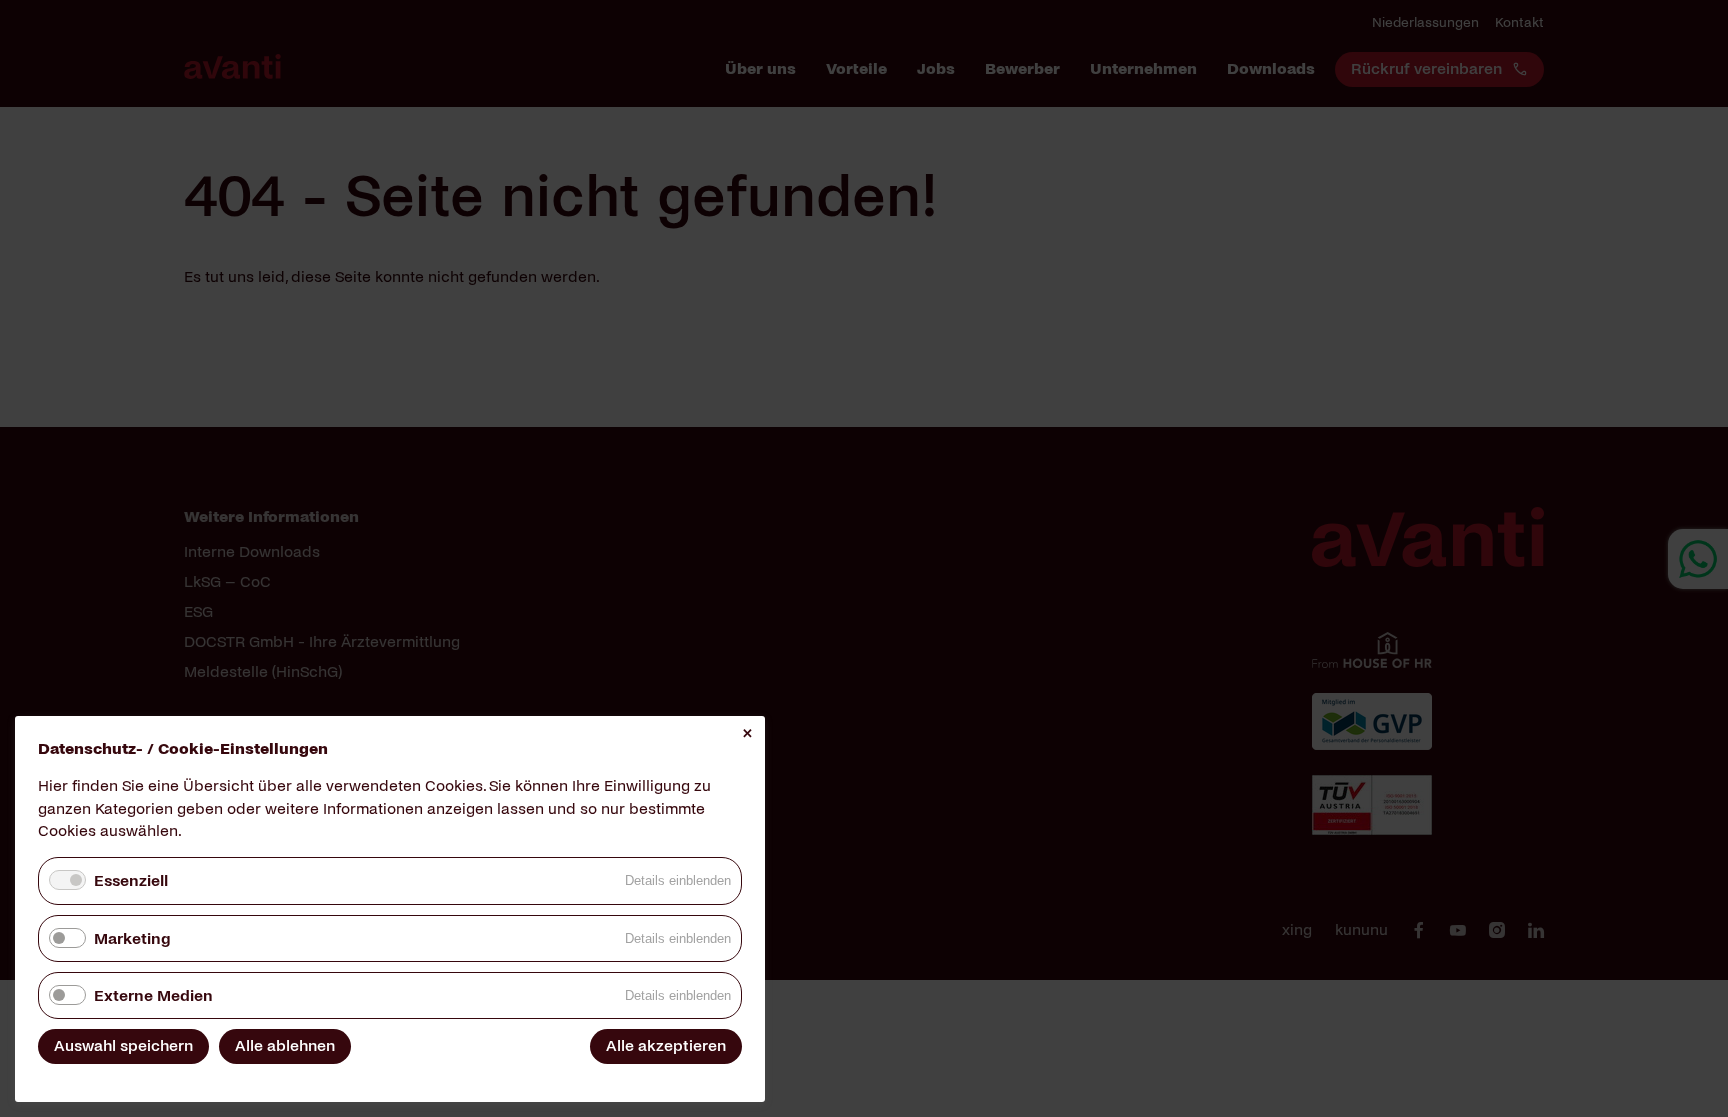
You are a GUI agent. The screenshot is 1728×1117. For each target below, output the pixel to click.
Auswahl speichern (123, 1045)
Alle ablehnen (285, 1045)
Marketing (132, 938)
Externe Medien (153, 995)
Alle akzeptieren (666, 1045)
